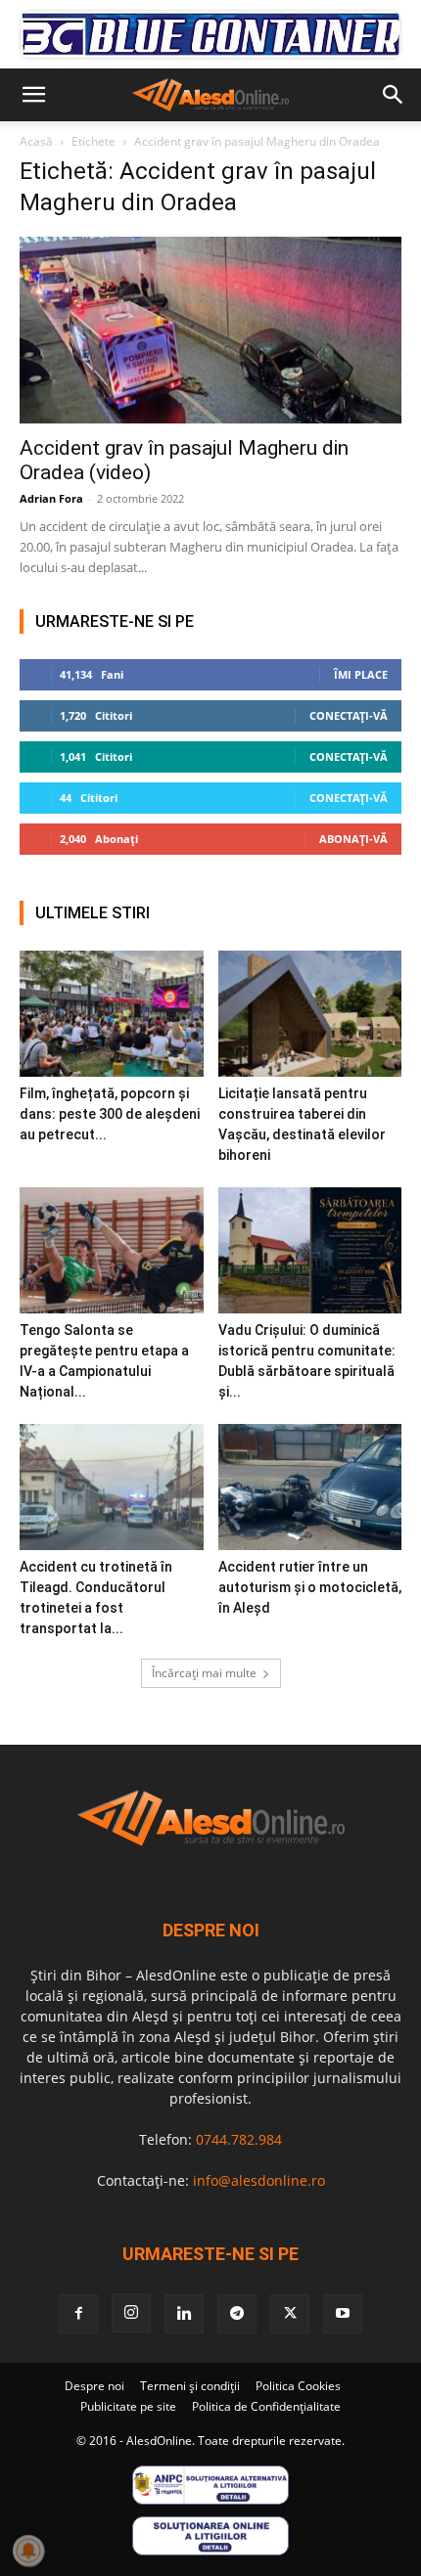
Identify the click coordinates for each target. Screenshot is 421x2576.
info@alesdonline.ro (259, 2180)
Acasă (36, 141)
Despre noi (94, 2386)
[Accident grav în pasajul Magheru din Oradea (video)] (210, 330)
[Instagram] (131, 2313)
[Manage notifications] (28, 2551)
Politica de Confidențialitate (266, 2406)
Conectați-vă (349, 715)
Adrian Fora (51, 498)
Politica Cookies (298, 2386)
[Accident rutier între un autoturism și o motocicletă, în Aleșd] (310, 1487)
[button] (33, 95)
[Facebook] (78, 2314)
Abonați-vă (353, 839)
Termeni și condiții (190, 2386)
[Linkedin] (184, 2314)
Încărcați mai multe (204, 1673)
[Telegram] (237, 2314)
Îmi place (361, 674)
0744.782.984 (239, 2139)
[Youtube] (343, 2314)
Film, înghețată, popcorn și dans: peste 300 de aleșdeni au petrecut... (110, 1114)
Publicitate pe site (128, 2406)
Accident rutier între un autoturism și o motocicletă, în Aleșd (310, 1587)
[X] (290, 2314)
